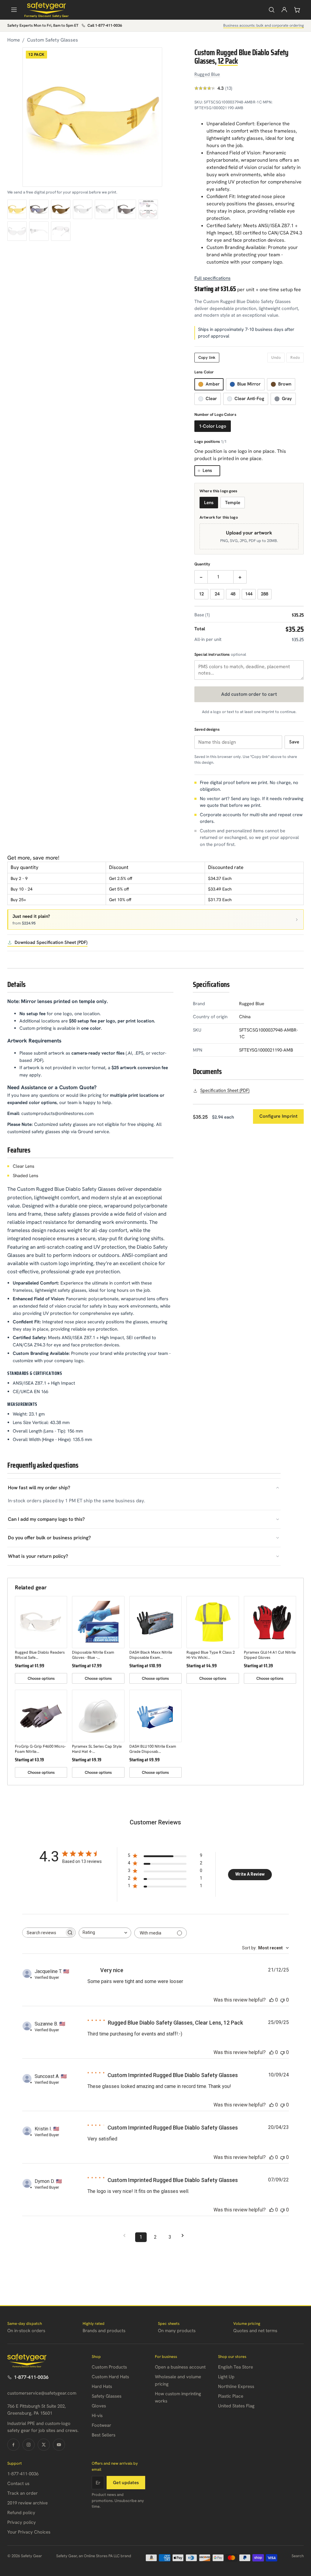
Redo (295, 357)
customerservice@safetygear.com (42, 2393)
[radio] (209, 384)
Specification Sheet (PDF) (225, 1090)
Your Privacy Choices (29, 2532)
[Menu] (14, 10)
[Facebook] (13, 2445)
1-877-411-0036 (31, 2377)
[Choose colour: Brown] (61, 209)
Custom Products (109, 2367)
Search (298, 2556)
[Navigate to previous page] (126, 2236)
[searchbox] (43, 1933)
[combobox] (105, 1933)
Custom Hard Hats (110, 2377)
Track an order (22, 2493)
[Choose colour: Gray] (126, 209)
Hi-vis (97, 2416)
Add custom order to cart (249, 694)
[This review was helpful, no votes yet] (272, 2000)
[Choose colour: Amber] (17, 209)
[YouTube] (59, 2445)
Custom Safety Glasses (53, 40)
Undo (276, 357)
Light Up (226, 2377)
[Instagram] (29, 2445)
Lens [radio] (209, 503)
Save (294, 742)
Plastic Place (231, 2396)
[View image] (148, 209)
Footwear (101, 2425)
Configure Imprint (278, 1116)
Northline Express (236, 2386)
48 (233, 594)
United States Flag (236, 2406)
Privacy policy (22, 2522)
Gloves (99, 2406)
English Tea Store (236, 2367)
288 (265, 594)
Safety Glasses (107, 2396)
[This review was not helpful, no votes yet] (282, 2000)
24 (217, 594)
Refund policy (21, 2513)
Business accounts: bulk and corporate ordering (263, 25)
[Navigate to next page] (185, 2236)
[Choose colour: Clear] (83, 209)
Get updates (126, 2483)
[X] (44, 2445)
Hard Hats (102, 2386)
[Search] (272, 10)
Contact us (18, 2483)
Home (14, 40)
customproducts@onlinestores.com (57, 1113)
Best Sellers (104, 2435)
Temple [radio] (233, 503)
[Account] (284, 10)
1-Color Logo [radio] (213, 426)
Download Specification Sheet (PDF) (51, 942)
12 (201, 594)
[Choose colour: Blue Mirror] (39, 209)
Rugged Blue (207, 74)
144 (249, 594)
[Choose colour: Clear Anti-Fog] (104, 209)
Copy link (207, 357)
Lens (207, 470)
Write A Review (250, 1874)
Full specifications (212, 278)
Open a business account (180, 2367)
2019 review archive (27, 2503)
